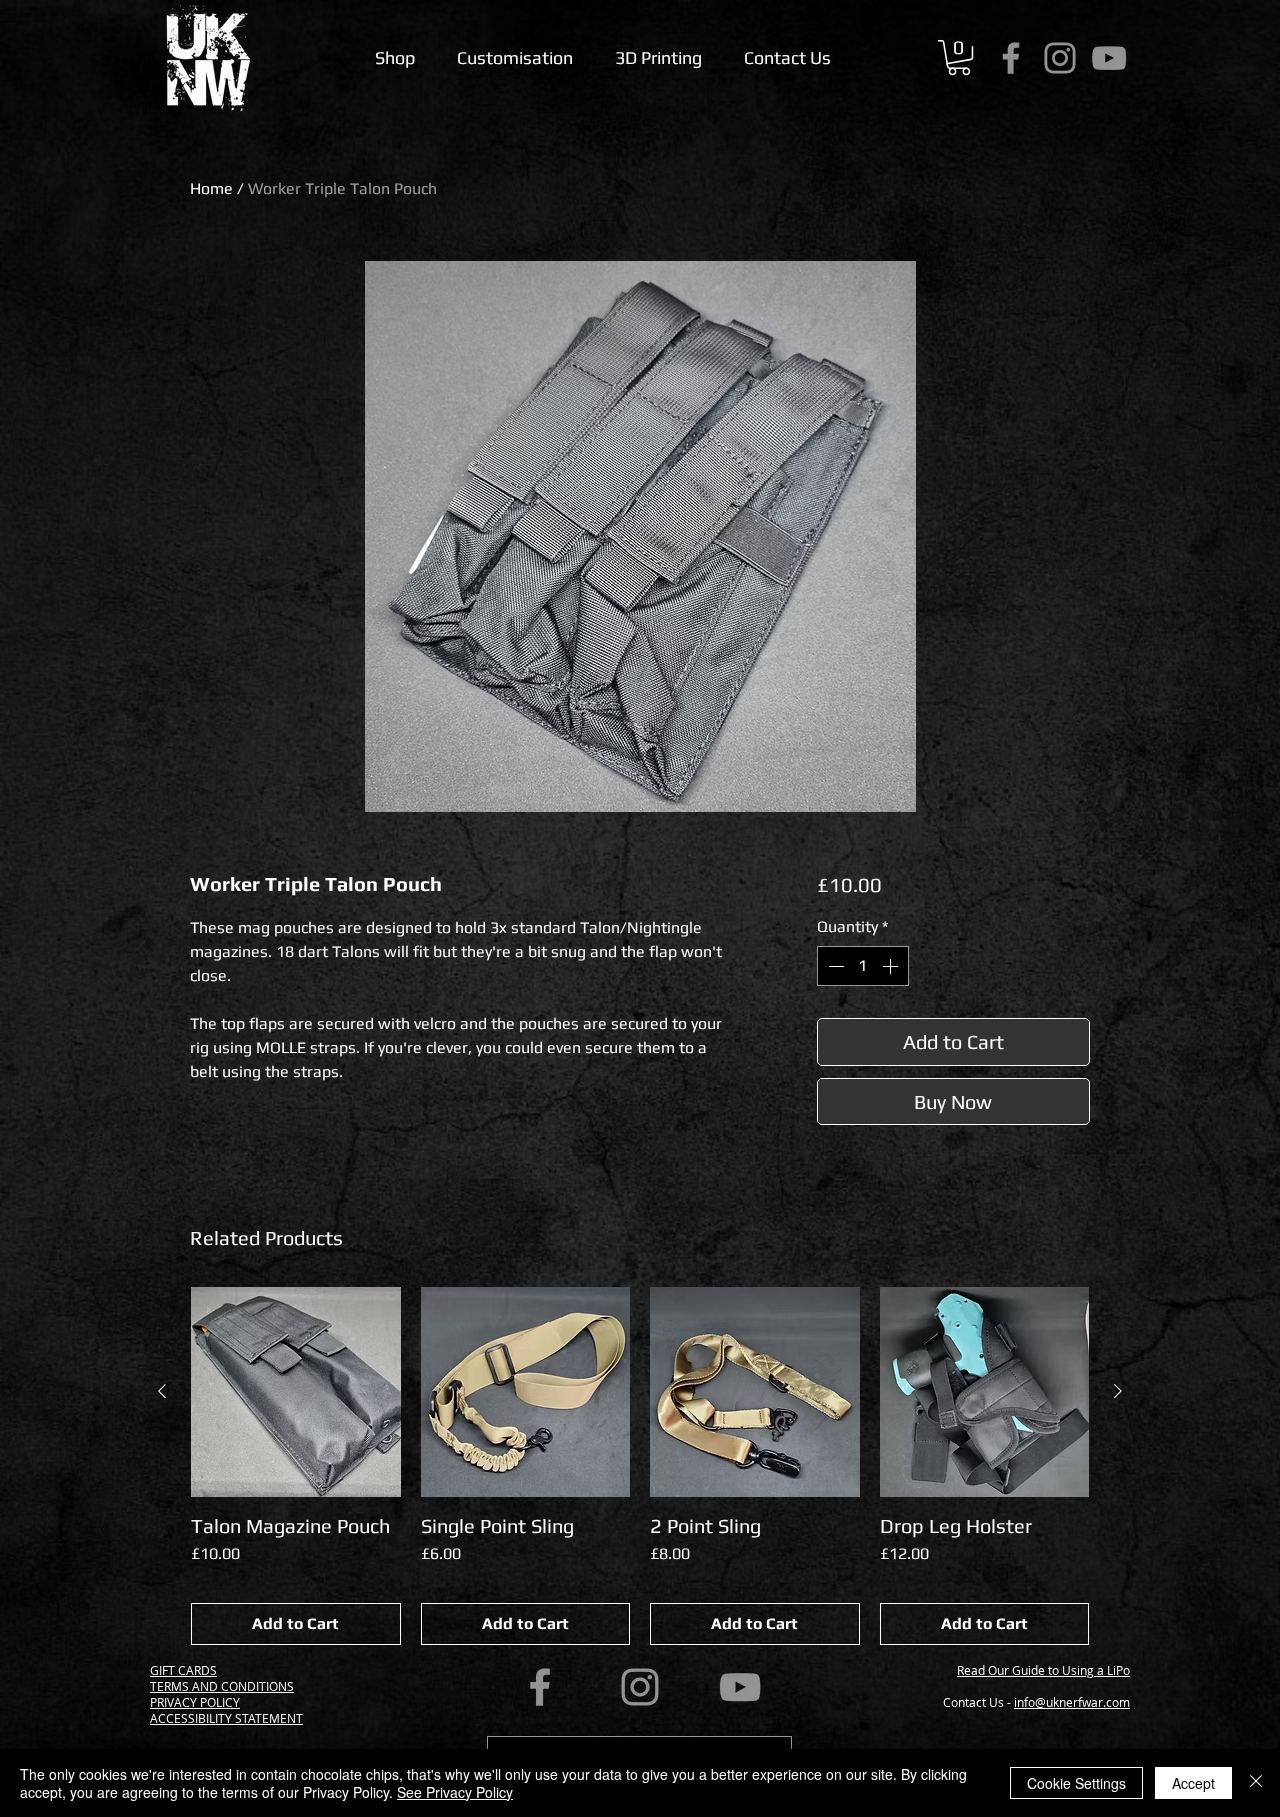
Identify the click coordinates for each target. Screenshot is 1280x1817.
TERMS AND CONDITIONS (222, 1686)
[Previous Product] (162, 1391)
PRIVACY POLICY (195, 1702)
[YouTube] (1109, 58)
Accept (1193, 1783)
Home (211, 188)
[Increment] (892, 966)
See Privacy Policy (455, 1792)
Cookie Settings (1076, 1783)
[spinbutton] (863, 966)
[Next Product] (1118, 1391)
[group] (640, 1466)
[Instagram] (1060, 58)
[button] (959, 57)
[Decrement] (834, 966)
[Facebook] (1011, 58)
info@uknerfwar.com (1072, 1702)
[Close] (1256, 1783)
